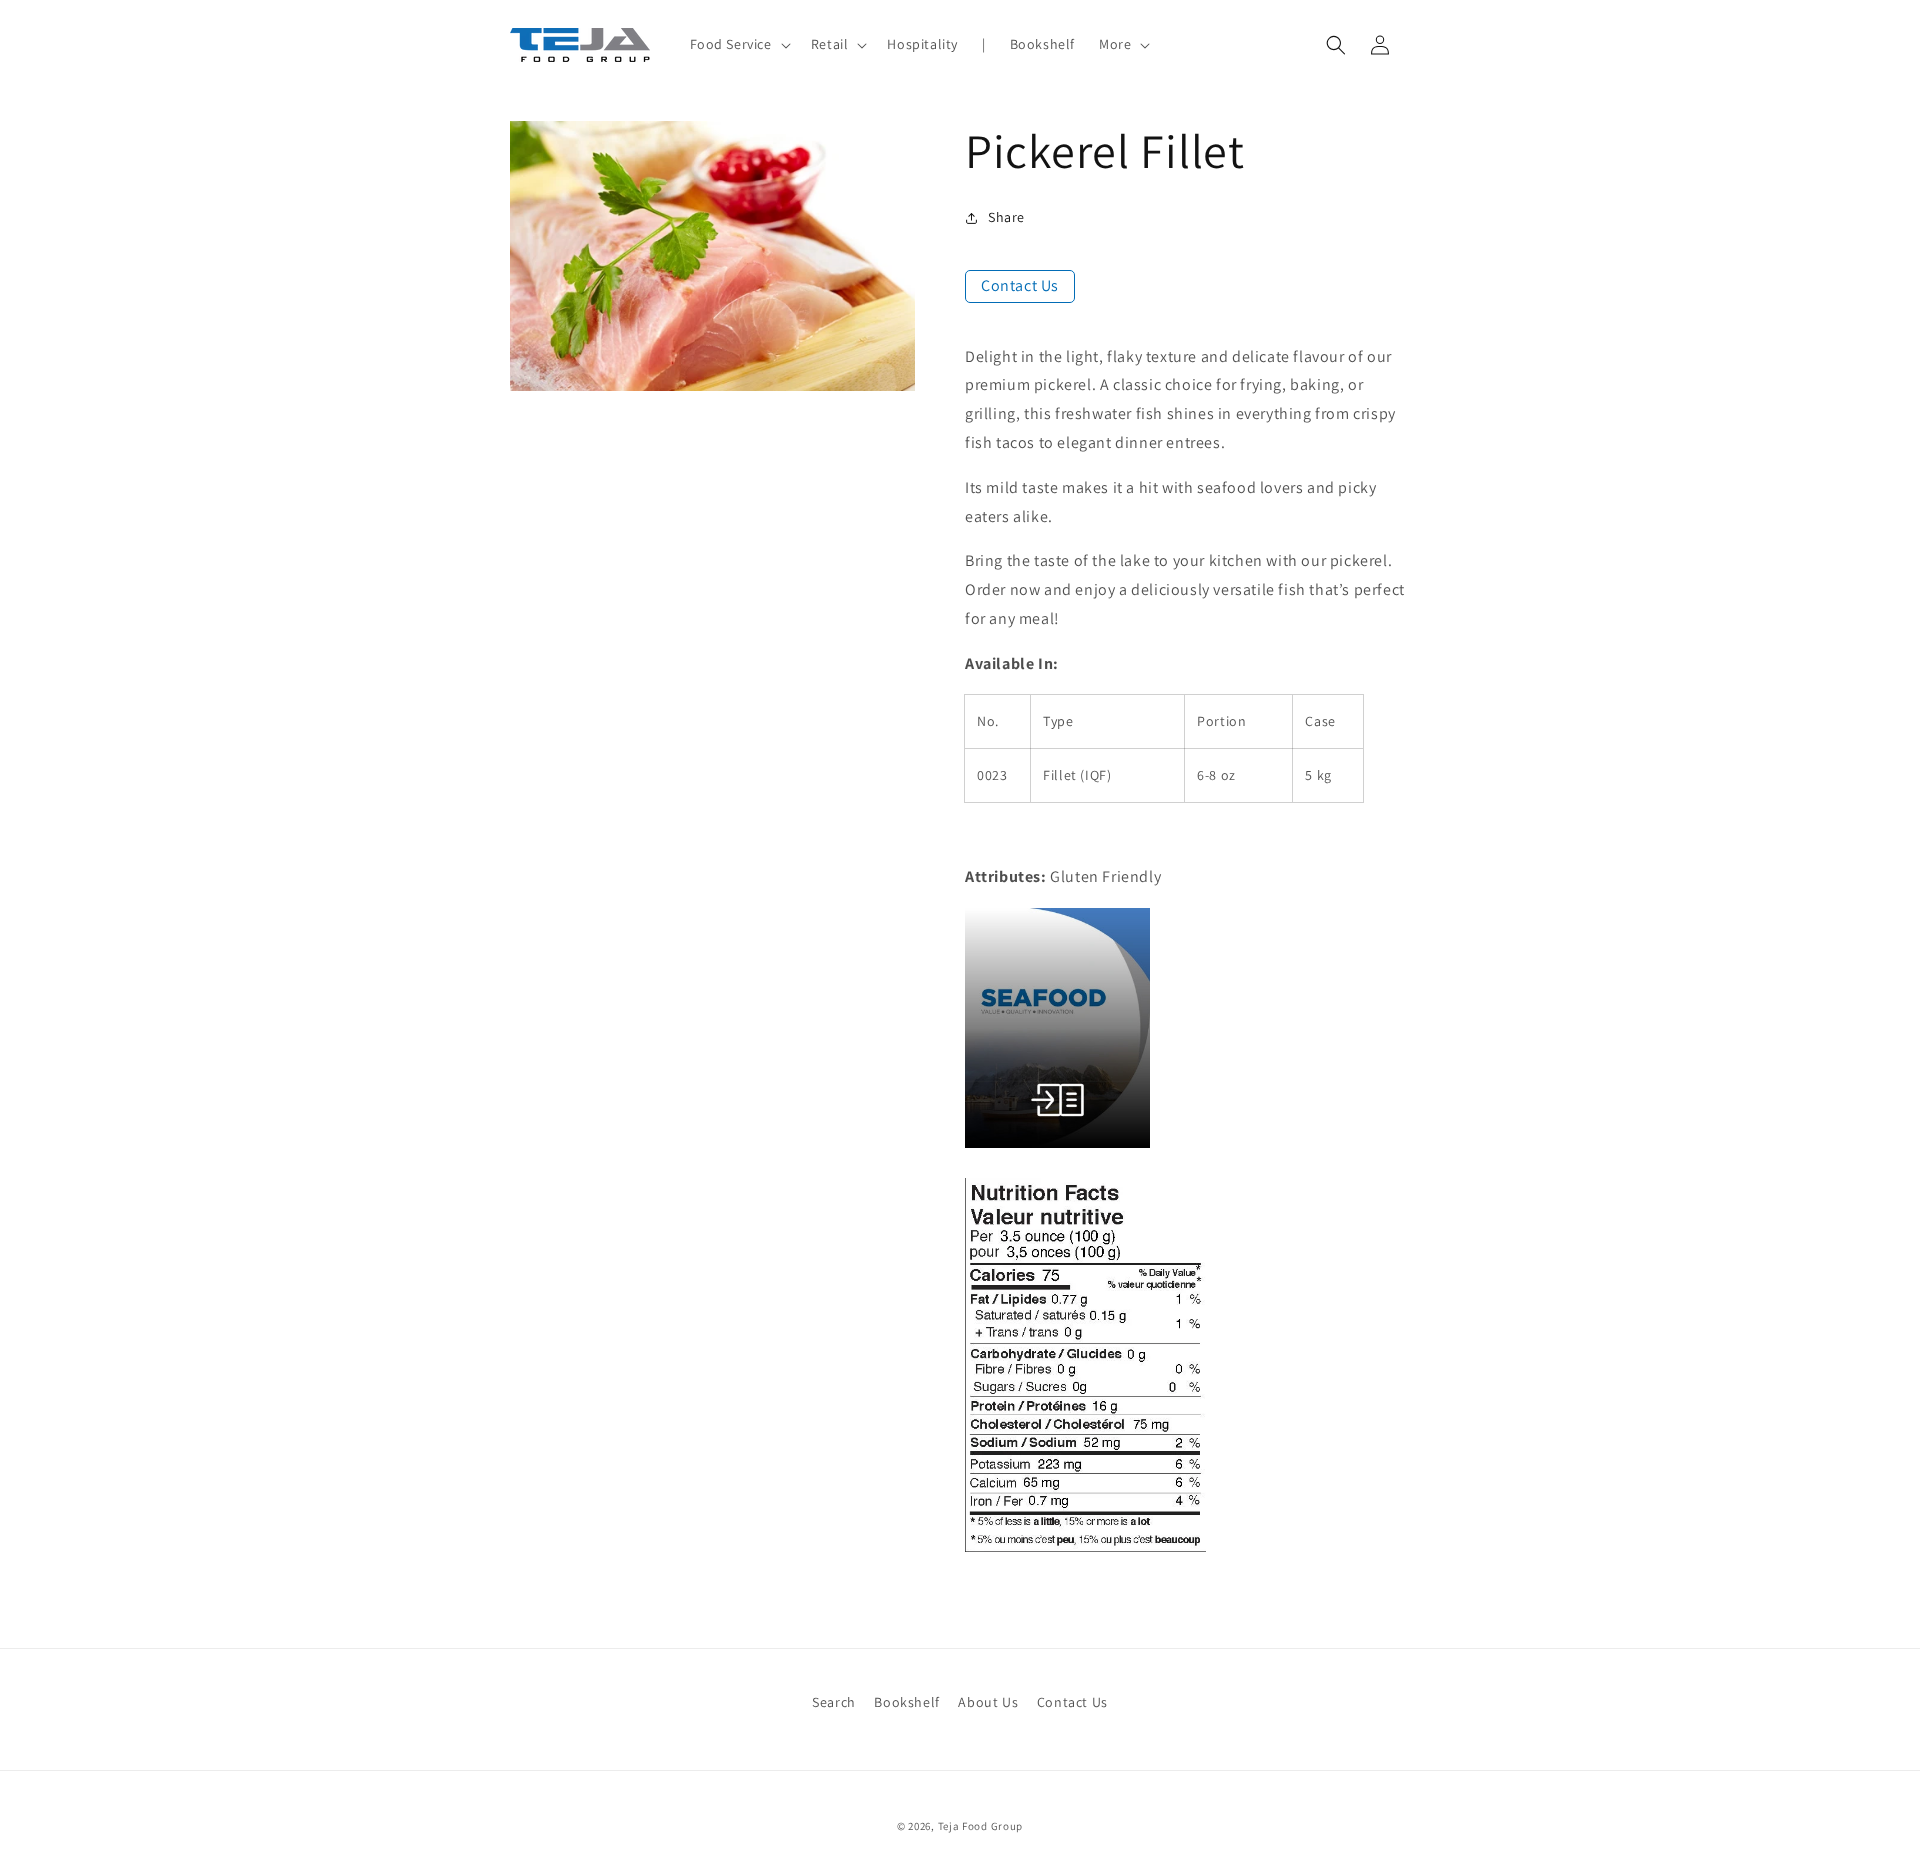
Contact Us (1020, 285)
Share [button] (1006, 217)
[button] (738, 44)
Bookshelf (906, 1702)
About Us (988, 1702)
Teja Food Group (981, 1826)
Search (834, 1702)
